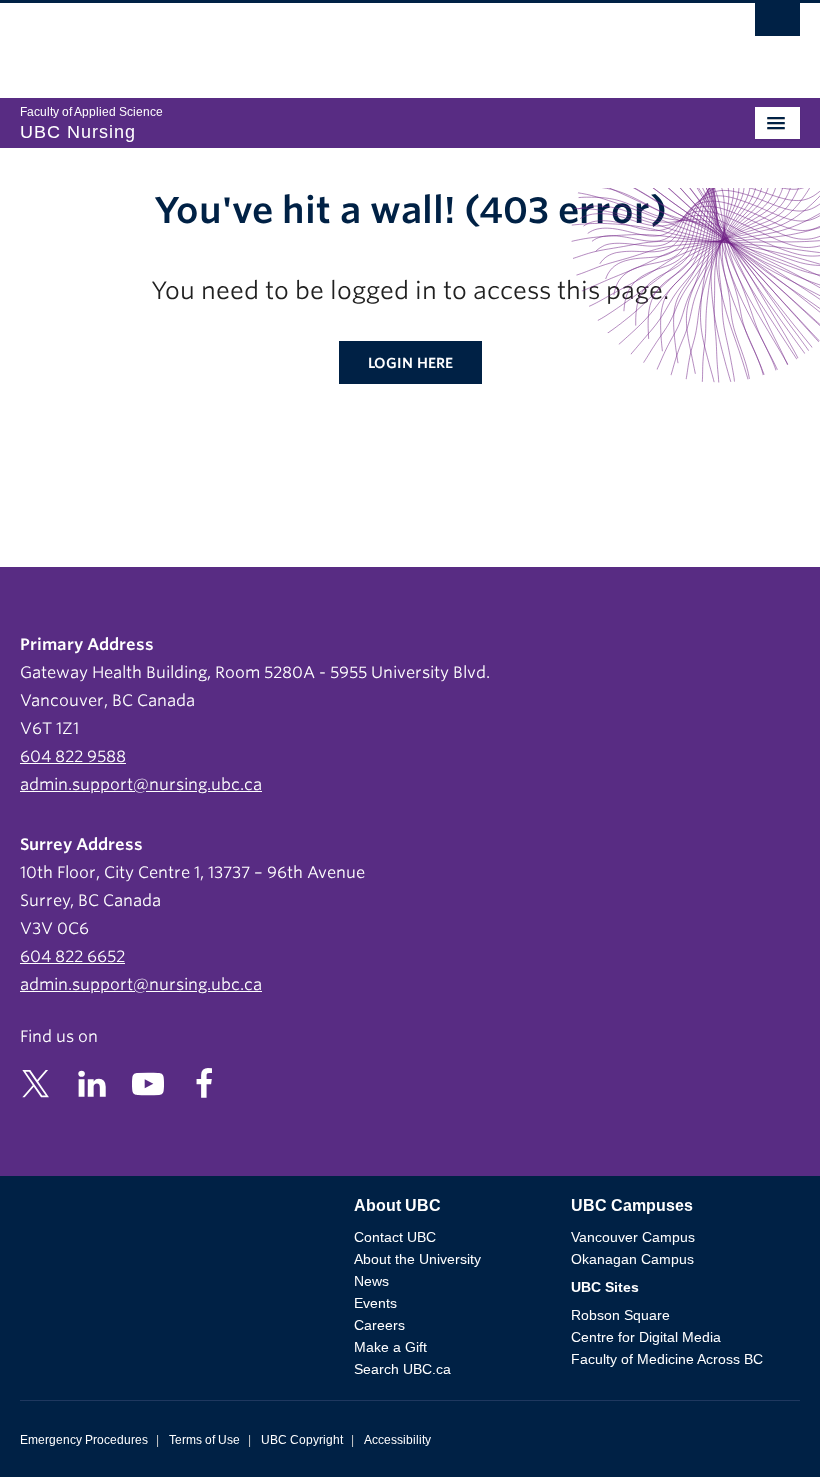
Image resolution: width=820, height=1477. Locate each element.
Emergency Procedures (84, 1440)
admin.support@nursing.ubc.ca (141, 784)
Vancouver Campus (633, 1237)
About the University (417, 1259)
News (371, 1281)
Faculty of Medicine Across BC (667, 1359)
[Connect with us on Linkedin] (92, 1082)
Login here (410, 363)
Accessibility (397, 1440)
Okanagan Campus (632, 1259)
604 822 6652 (72, 956)
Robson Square (620, 1315)
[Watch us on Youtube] (148, 1082)
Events (375, 1303)
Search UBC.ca (402, 1369)
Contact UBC (395, 1237)
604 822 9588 (73, 756)
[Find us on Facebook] (204, 1082)
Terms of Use (204, 1440)
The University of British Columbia (293, 41)
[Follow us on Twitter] (36, 1082)
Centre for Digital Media (646, 1337)
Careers (379, 1325)
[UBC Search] (777, 25)
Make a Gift (390, 1347)
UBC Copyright (302, 1440)
